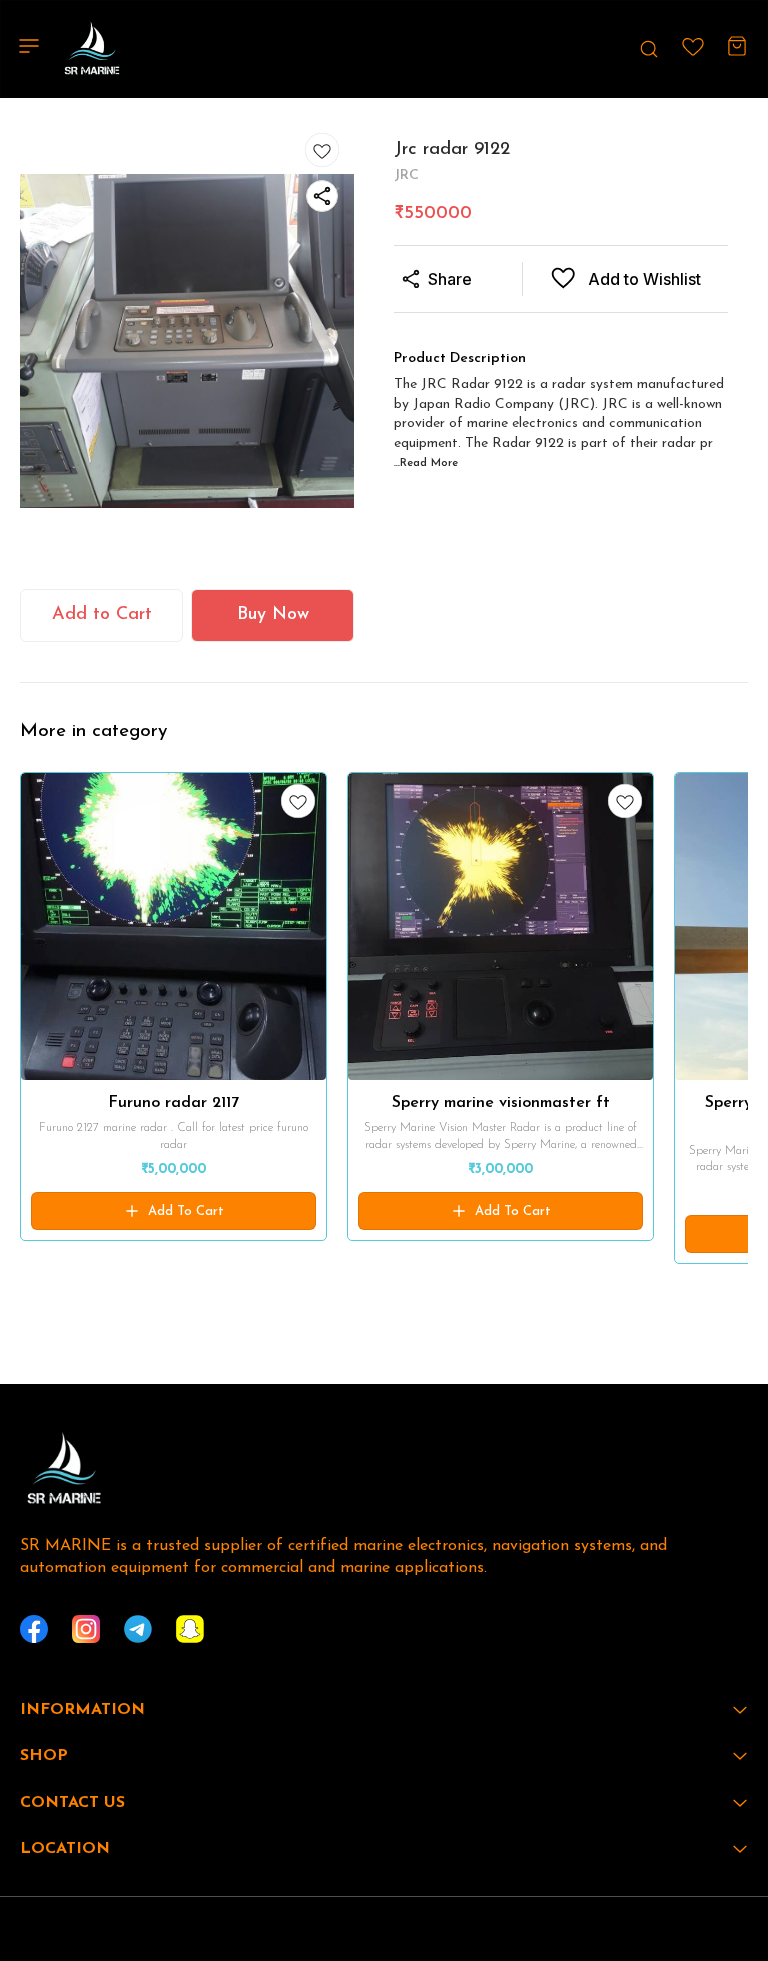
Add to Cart (102, 615)
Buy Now (273, 615)
